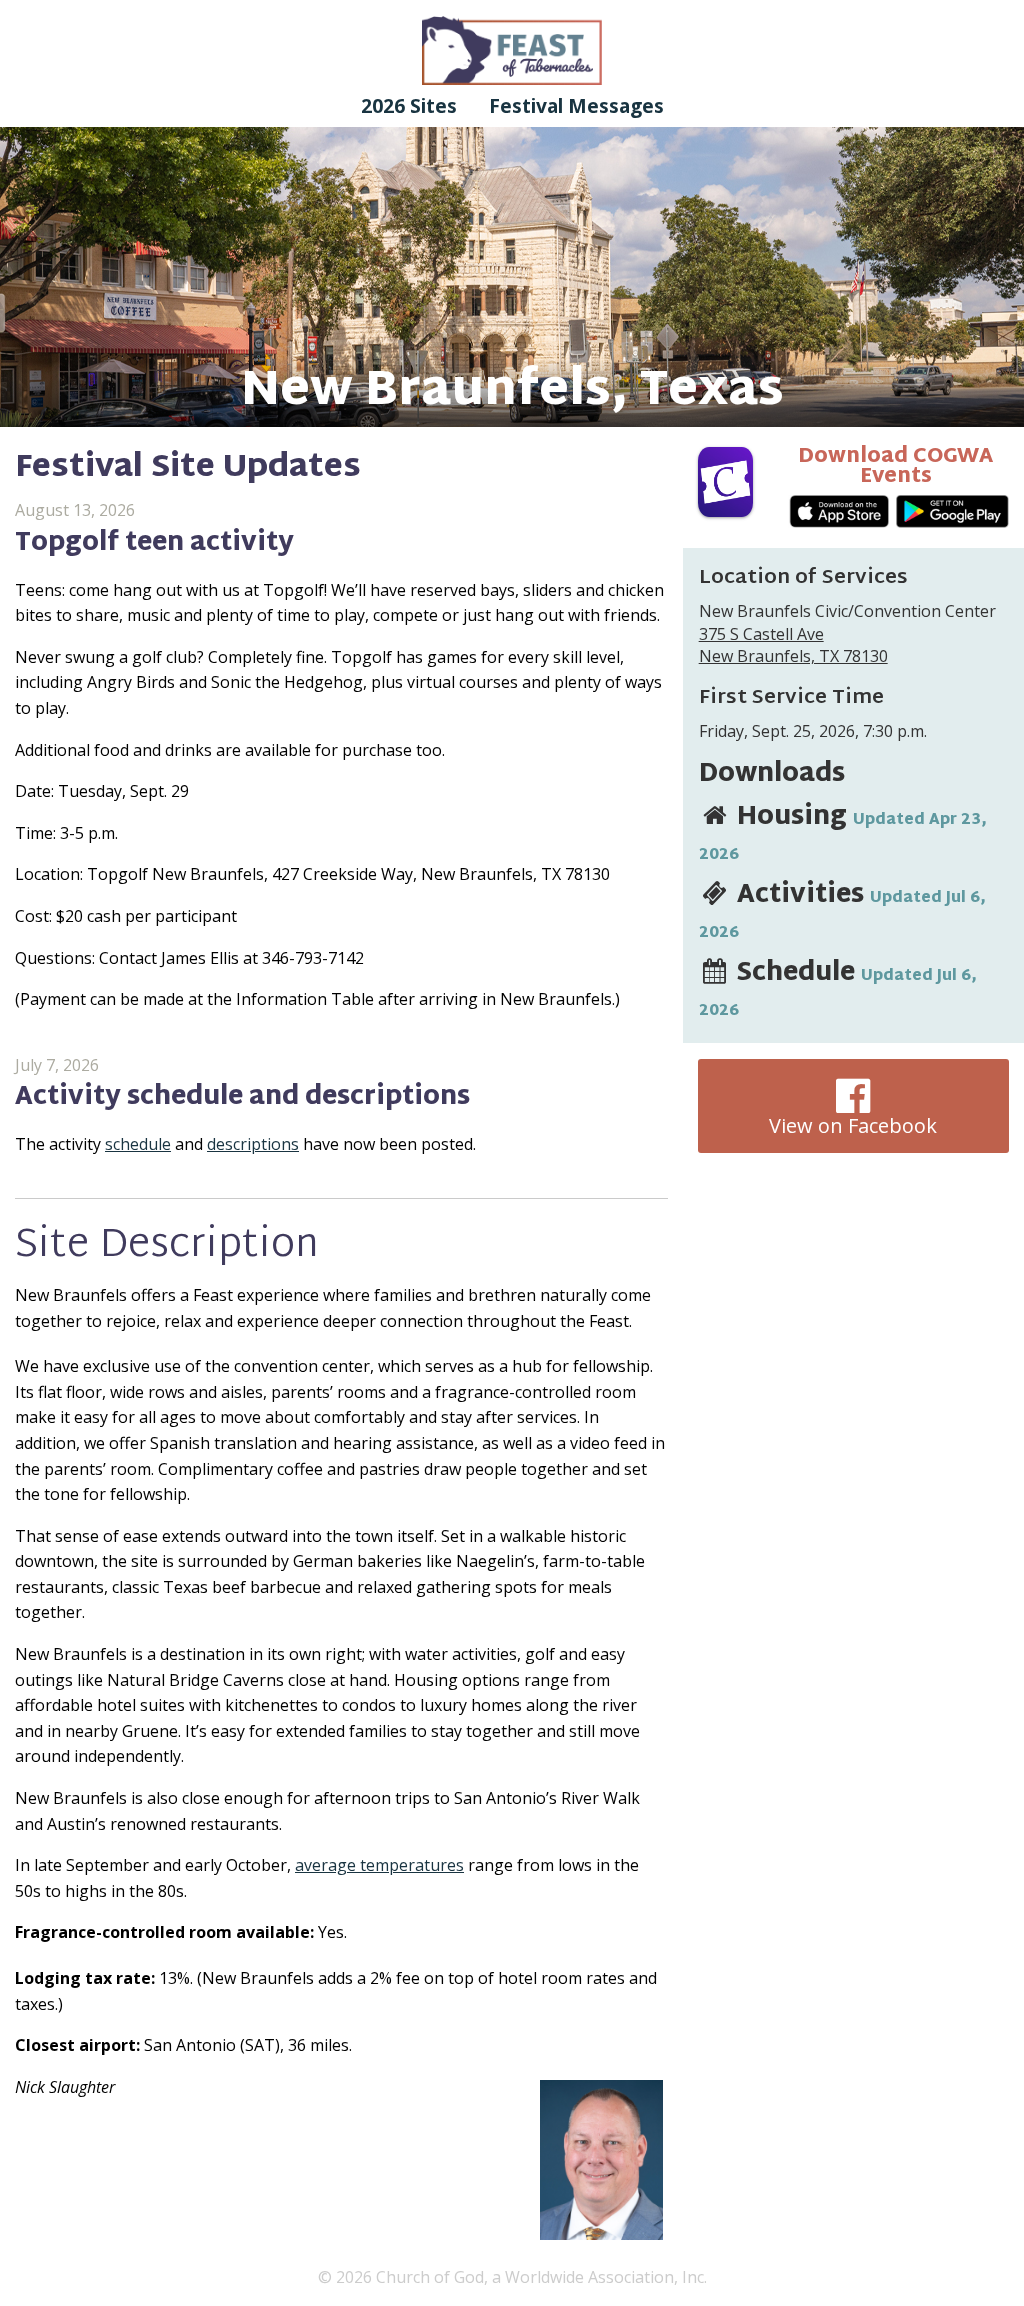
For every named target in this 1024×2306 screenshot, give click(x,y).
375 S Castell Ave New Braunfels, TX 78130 (793, 645)
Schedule (838, 988)
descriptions (253, 1144)
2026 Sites (409, 105)
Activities (842, 910)
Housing (843, 832)
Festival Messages (576, 105)
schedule (138, 1144)
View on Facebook (853, 1125)
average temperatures (379, 1865)
